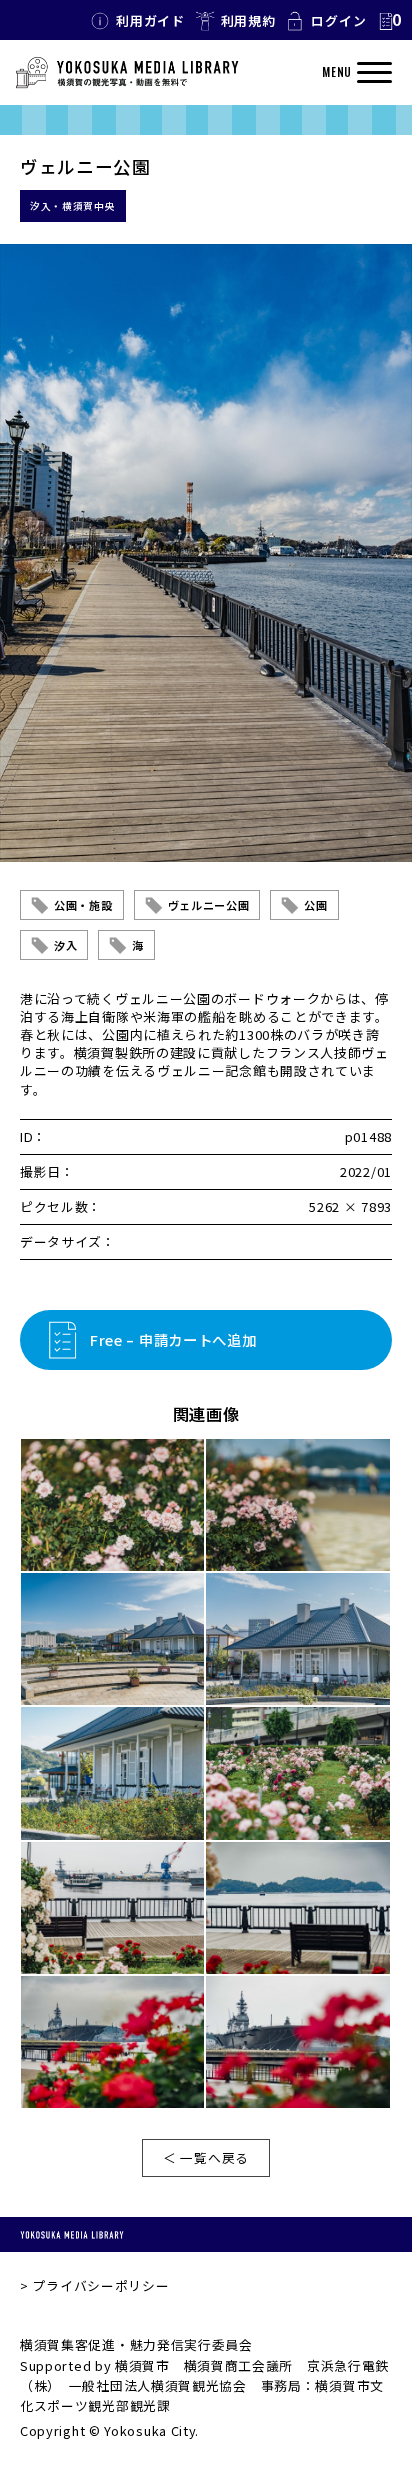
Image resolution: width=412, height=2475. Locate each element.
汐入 (65, 945)
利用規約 (248, 20)
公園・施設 (83, 905)
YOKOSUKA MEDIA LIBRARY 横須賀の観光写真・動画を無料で (127, 73)
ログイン (338, 20)
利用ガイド (150, 20)
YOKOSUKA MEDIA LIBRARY (72, 2234)
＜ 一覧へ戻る (206, 2157)
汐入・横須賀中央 (73, 206)
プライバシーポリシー (100, 2285)
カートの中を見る (389, 21)
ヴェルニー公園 (209, 905)
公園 (315, 905)
